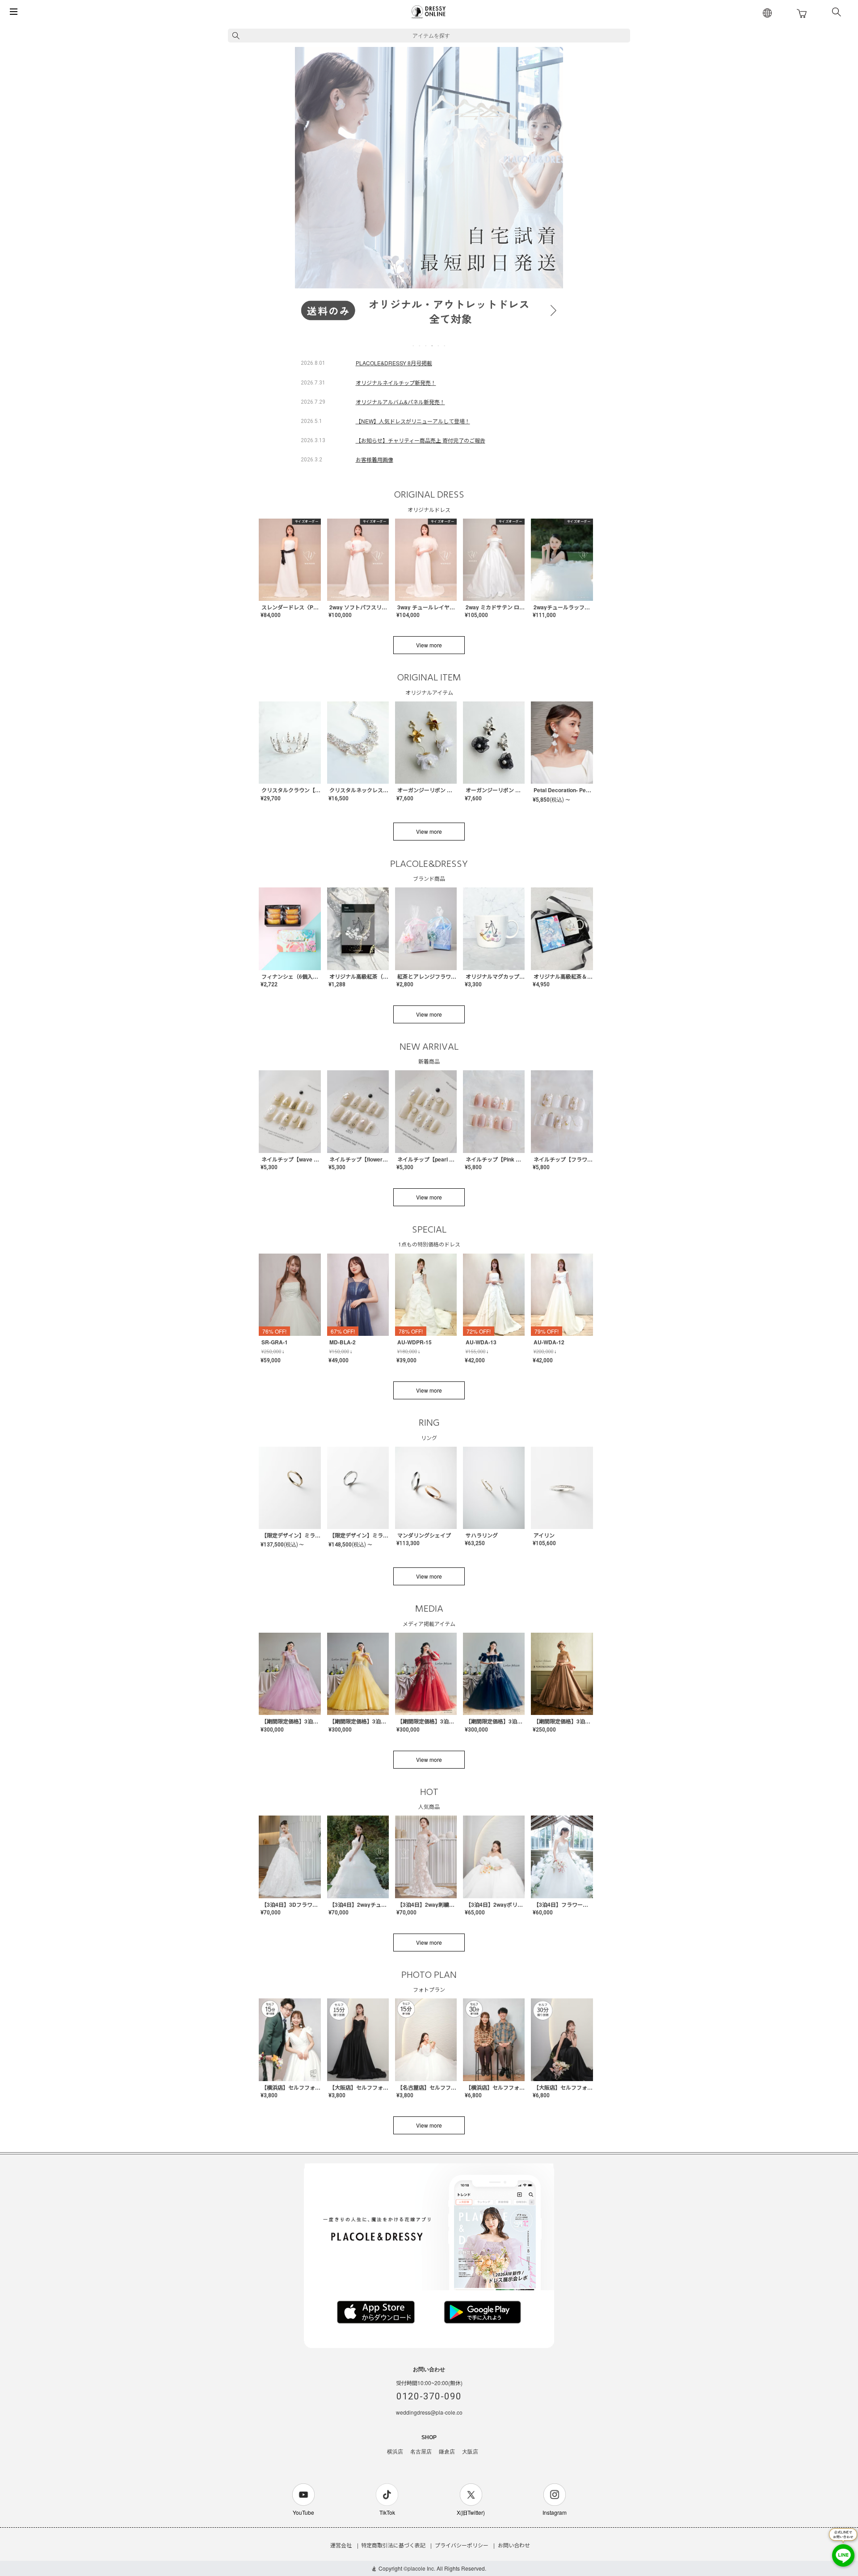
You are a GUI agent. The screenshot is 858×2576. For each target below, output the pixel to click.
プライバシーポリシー (462, 2545)
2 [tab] (420, 346)
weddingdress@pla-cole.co (429, 2412)
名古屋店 (421, 2452)
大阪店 (470, 2452)
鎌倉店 (447, 2452)
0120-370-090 (429, 2396)
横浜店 (395, 2452)
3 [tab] (426, 346)
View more (429, 645)
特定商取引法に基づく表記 (393, 2545)
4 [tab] (433, 346)
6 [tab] (445, 346)
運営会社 (341, 2545)
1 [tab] (414, 346)
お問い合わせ (514, 2545)
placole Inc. (421, 2568)
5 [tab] (439, 346)
